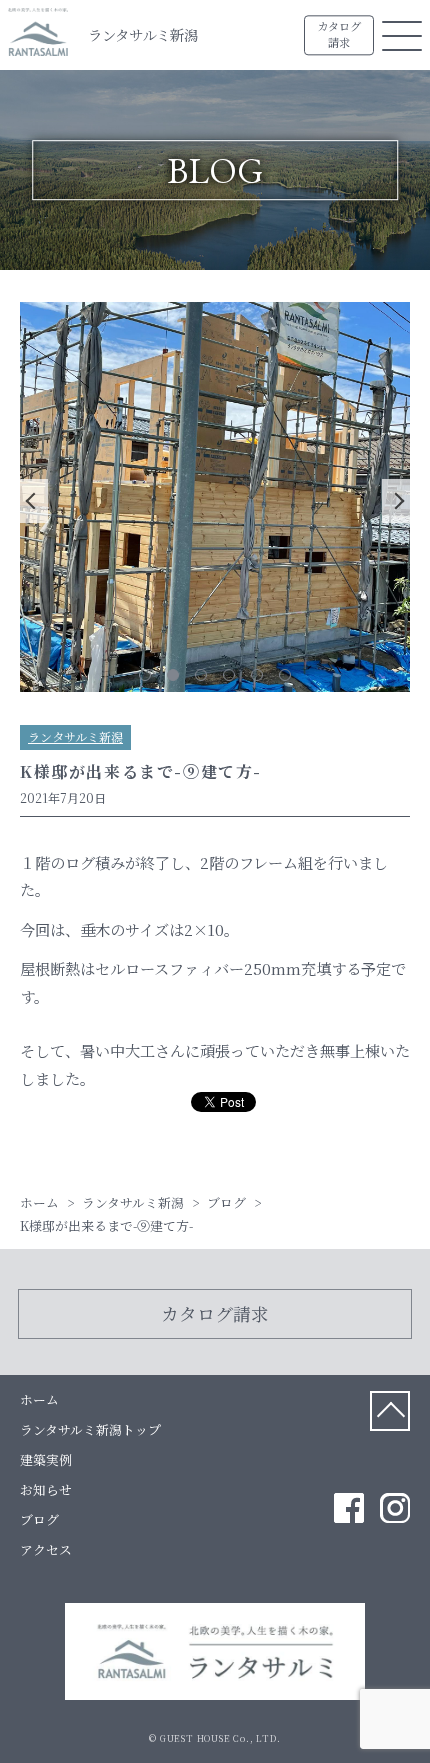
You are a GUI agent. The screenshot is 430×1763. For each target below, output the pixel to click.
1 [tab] (145, 675)
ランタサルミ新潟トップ (90, 1429)
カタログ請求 (339, 35)
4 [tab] (229, 675)
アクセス (46, 1549)
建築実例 (46, 1459)
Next (396, 501)
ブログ (39, 1519)
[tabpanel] (215, 500)
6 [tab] (285, 675)
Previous (34, 501)
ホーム (39, 1399)
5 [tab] (257, 675)
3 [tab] (201, 675)
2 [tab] (173, 675)
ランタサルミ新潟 (143, 34)
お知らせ (46, 1489)
